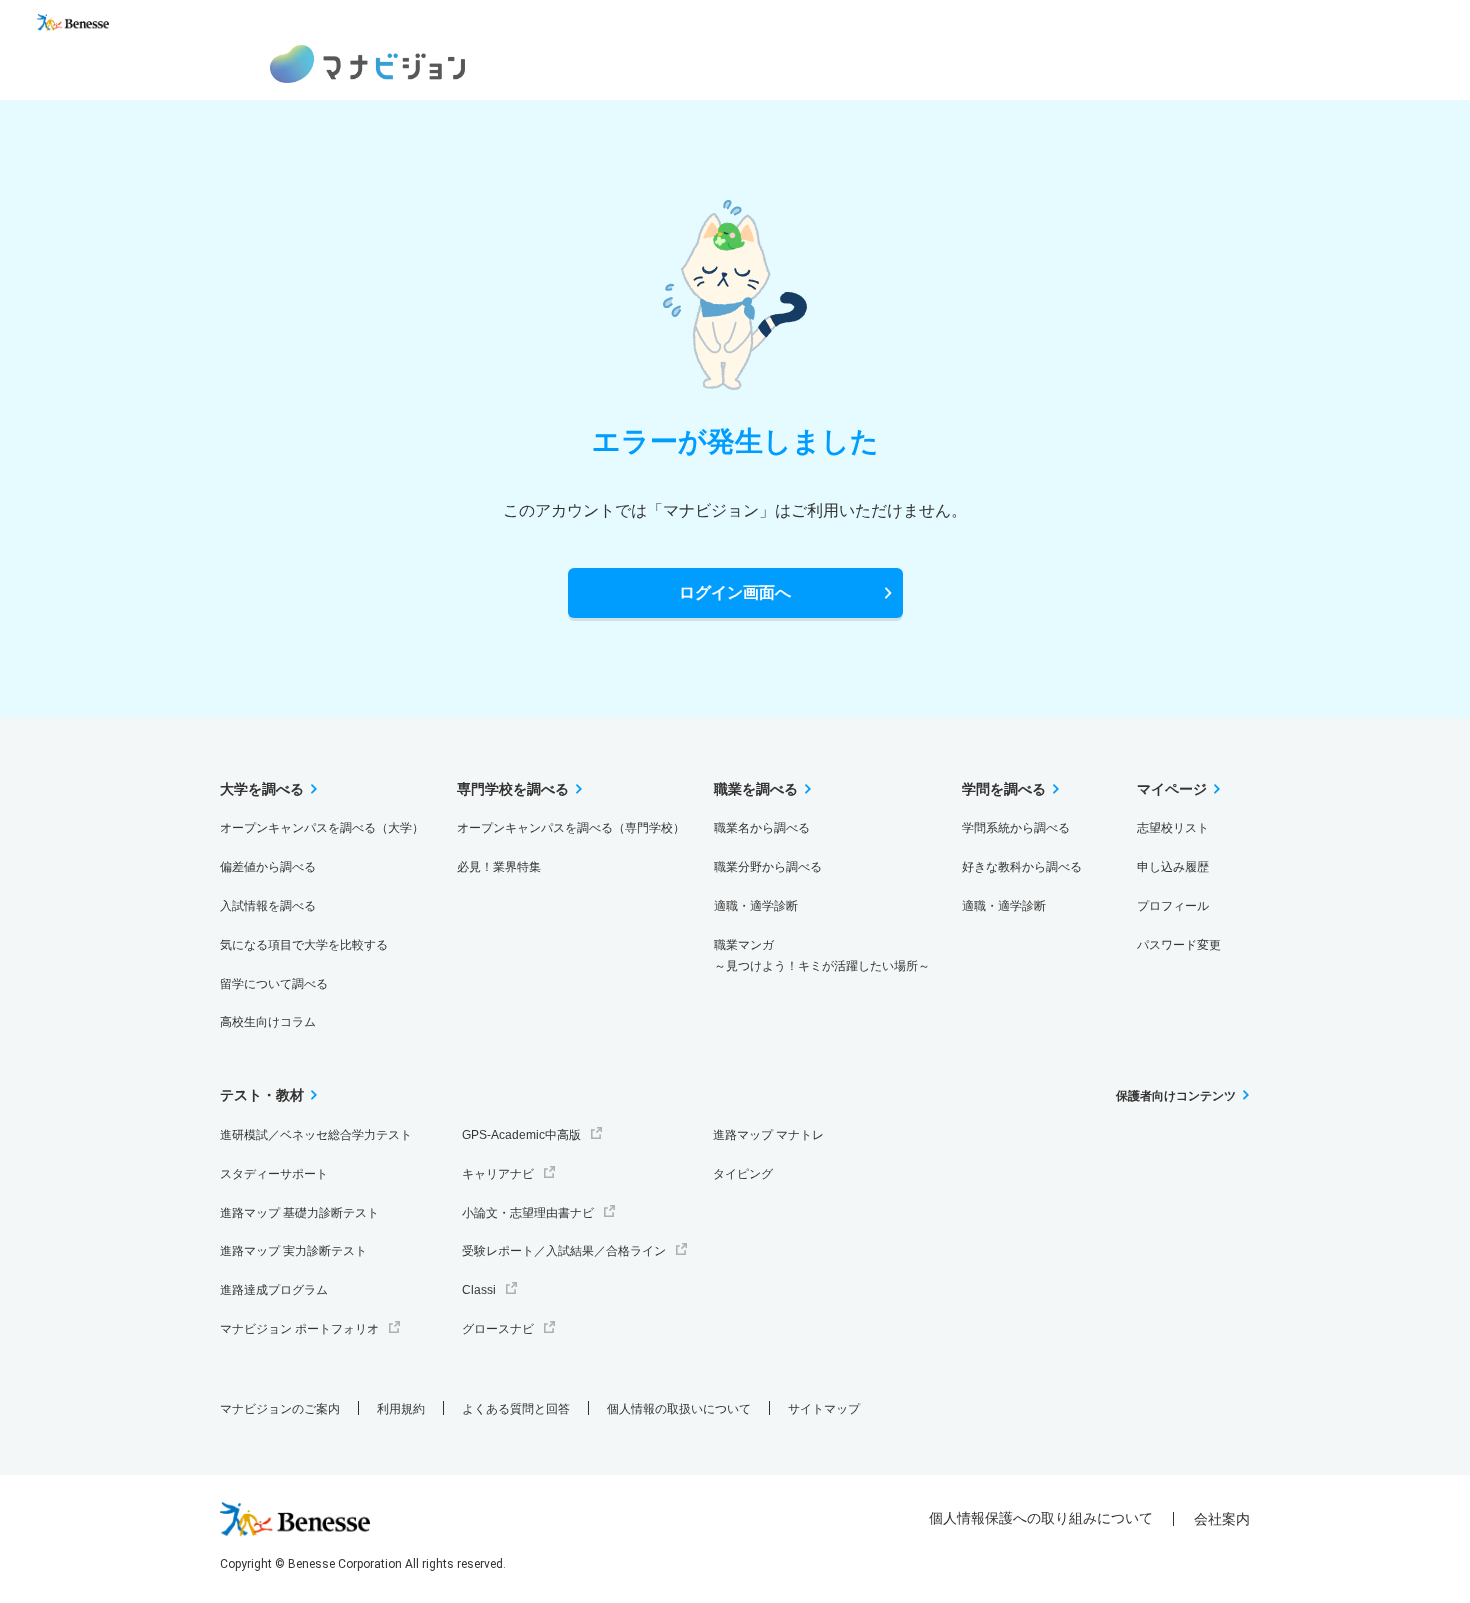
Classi (479, 1290)
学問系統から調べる (1016, 828)
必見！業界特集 (499, 867)
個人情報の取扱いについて (679, 1409)
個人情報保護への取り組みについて (1041, 1518)
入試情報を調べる (268, 906)
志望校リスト (1173, 828)
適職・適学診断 (756, 906)
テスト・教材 (262, 1095)
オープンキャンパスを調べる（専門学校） (571, 828)
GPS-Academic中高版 (521, 1135)
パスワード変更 (1179, 945)
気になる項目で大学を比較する (304, 945)
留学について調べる (274, 984)
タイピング (743, 1174)
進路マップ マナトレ (768, 1135)
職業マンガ (822, 955)
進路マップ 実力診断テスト (293, 1251)
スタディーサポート (274, 1174)
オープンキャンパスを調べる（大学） (322, 828)
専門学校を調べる (513, 789)
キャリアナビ (498, 1174)
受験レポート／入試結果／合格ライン (564, 1251)
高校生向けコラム (268, 1022)
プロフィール (1173, 906)
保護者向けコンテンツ (1176, 1096)
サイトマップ (824, 1409)
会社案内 (1222, 1519)
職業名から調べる (762, 828)
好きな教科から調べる (1022, 867)
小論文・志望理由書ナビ (528, 1213)
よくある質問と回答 (516, 1409)
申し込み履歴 (1173, 867)
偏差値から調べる (268, 867)
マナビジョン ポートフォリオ (299, 1329)
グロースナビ (498, 1329)
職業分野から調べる (768, 867)
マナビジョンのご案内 (280, 1409)
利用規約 (401, 1409)
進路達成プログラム (274, 1290)
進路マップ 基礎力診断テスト (299, 1213)
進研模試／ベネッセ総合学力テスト (316, 1135)
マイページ (1172, 789)
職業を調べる (756, 789)
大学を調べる (262, 789)
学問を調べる (1004, 789)
